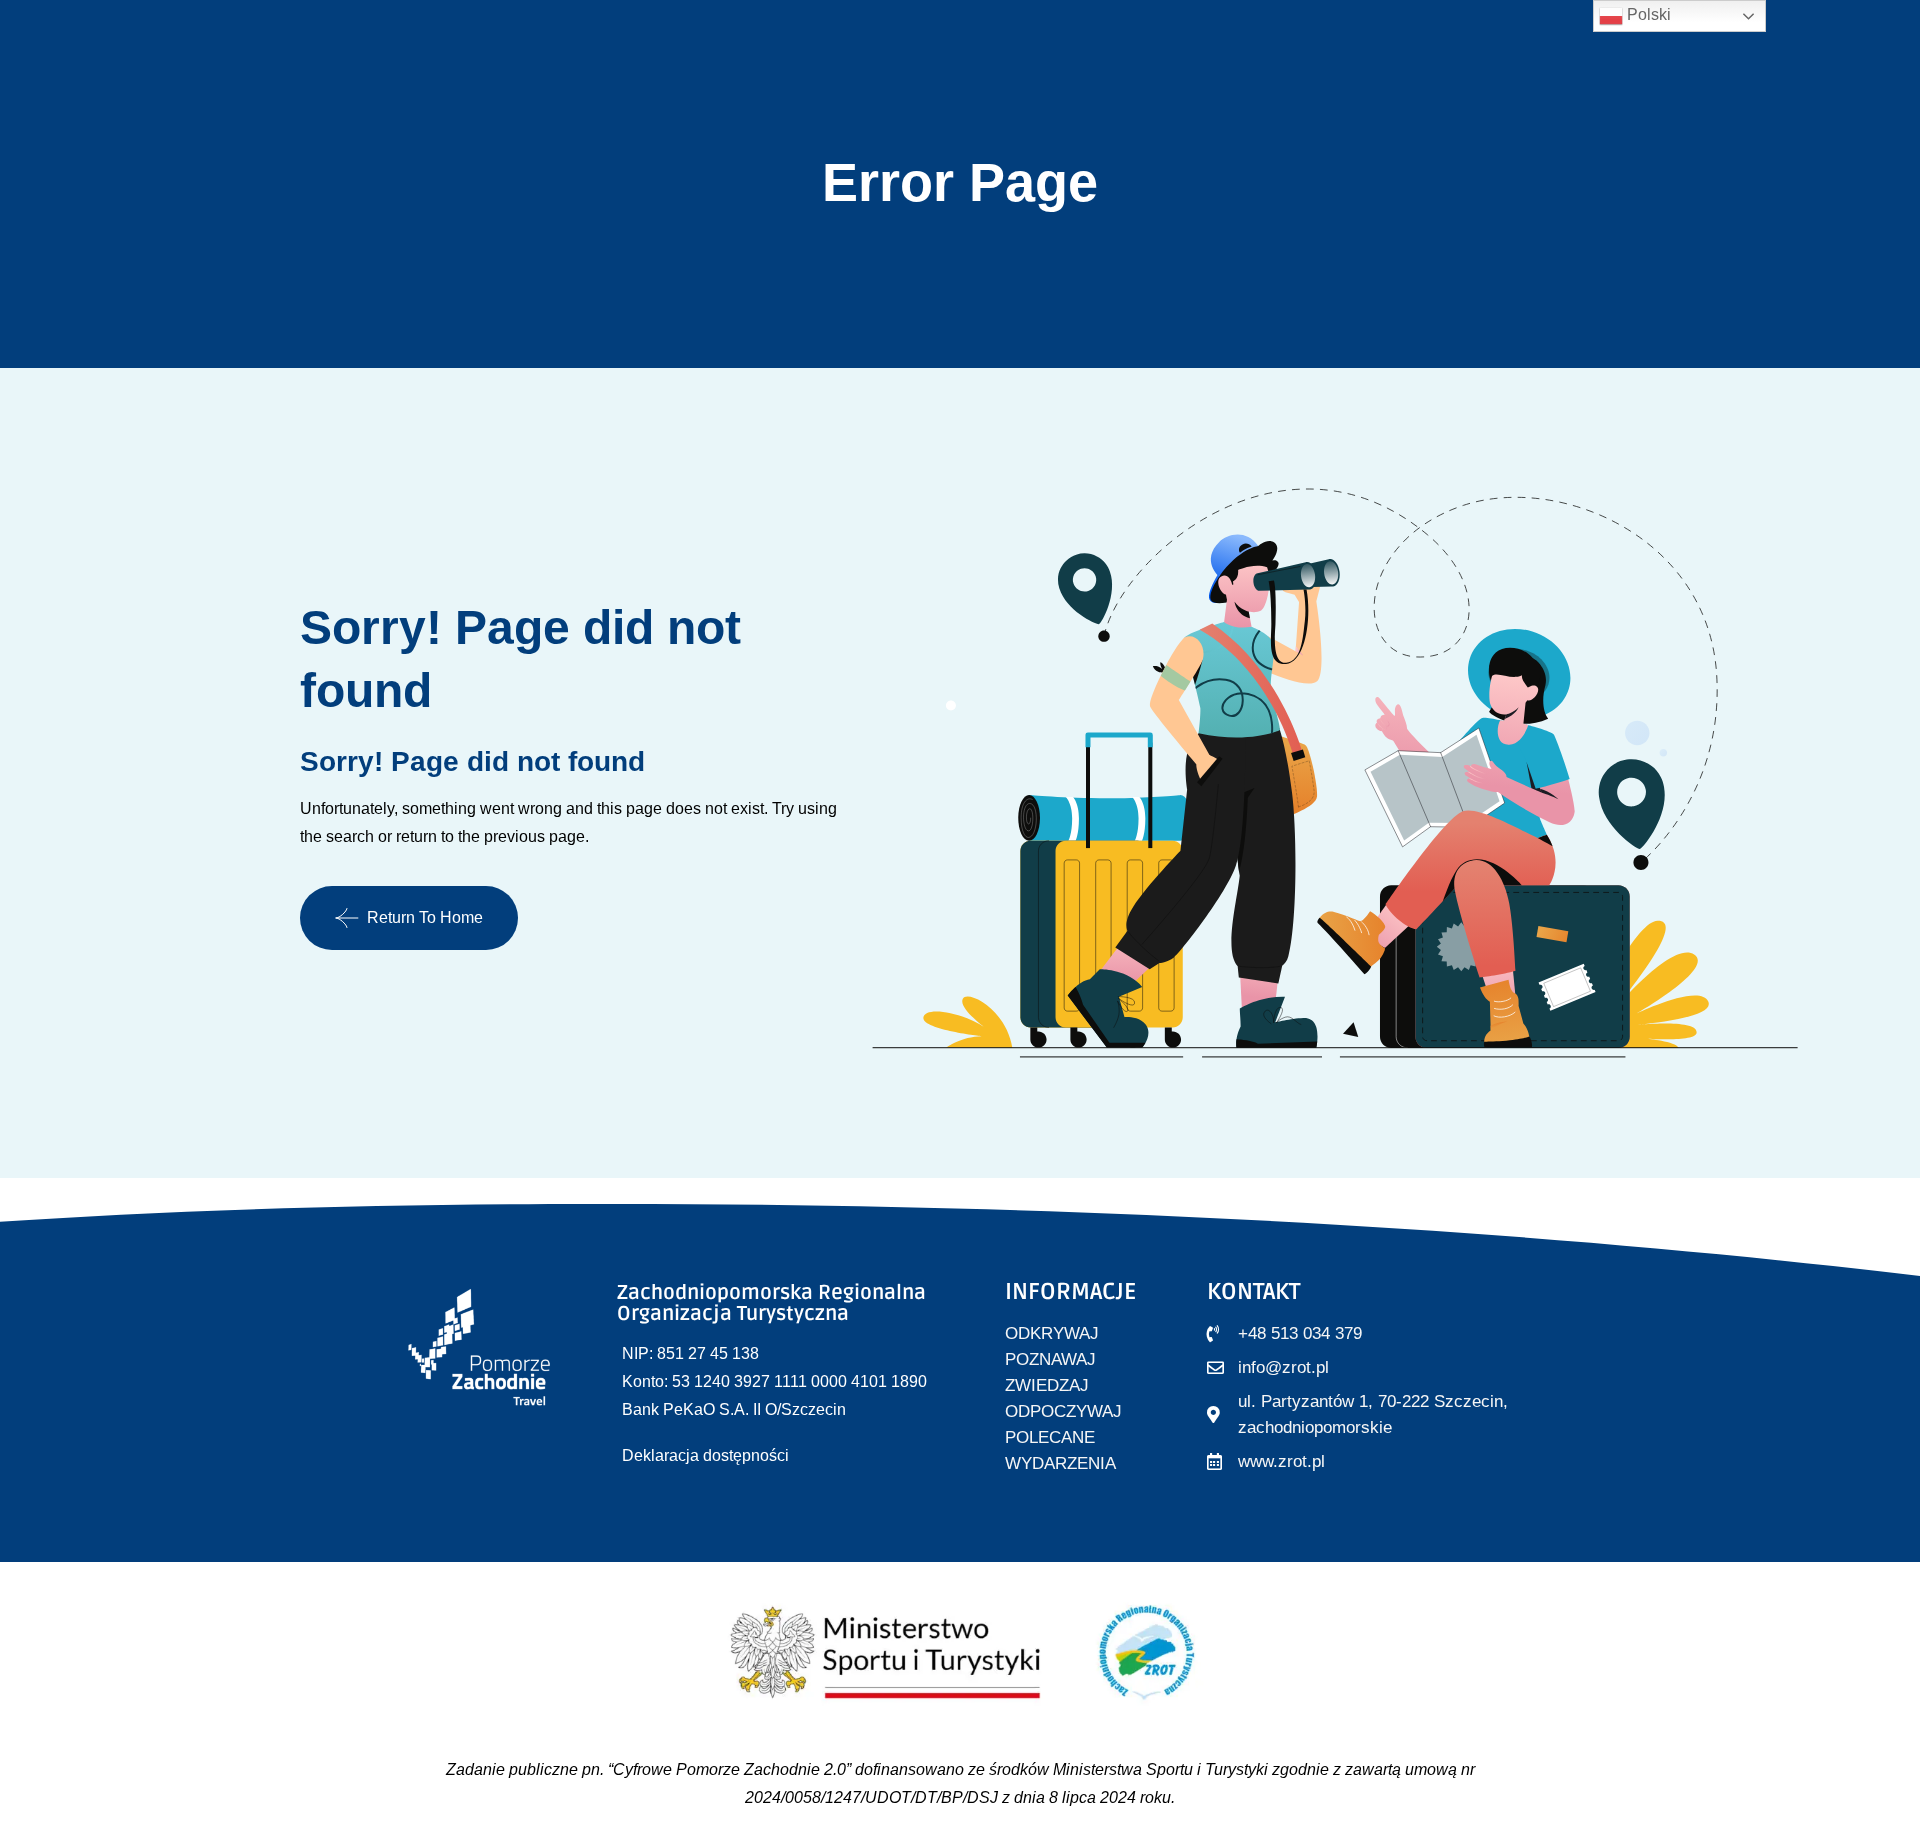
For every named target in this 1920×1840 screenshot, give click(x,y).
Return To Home (425, 917)
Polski (1647, 14)
